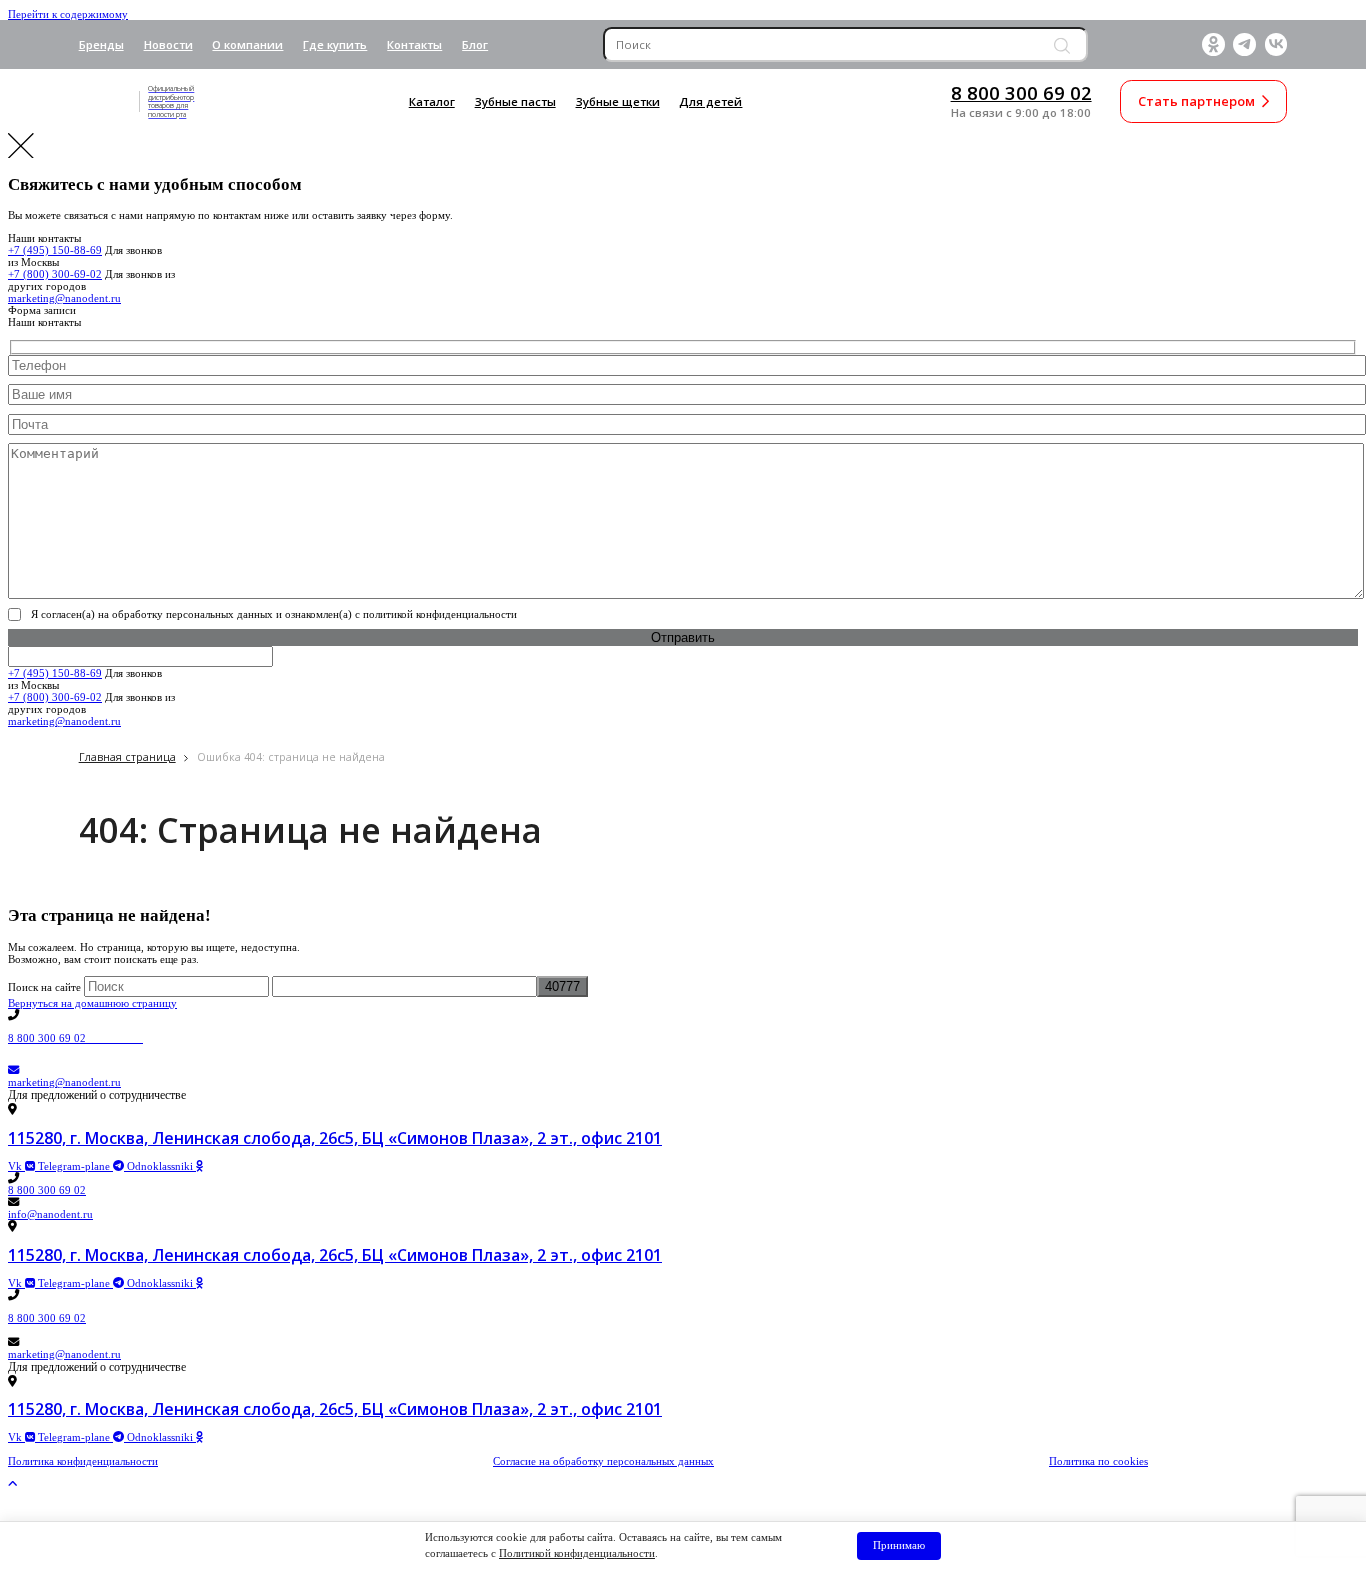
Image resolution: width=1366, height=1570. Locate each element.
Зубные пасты (515, 101)
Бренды (101, 44)
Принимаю (899, 1545)
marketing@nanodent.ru (64, 298)
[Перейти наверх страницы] (13, 1484)
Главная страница (127, 757)
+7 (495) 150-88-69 (55, 250)
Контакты (414, 44)
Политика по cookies (1098, 1461)
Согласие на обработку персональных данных (603, 1461)
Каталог (432, 101)
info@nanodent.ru (50, 1214)
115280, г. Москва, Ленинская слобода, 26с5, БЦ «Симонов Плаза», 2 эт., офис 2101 (335, 1138)
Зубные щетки (618, 101)
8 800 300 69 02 (1021, 92)
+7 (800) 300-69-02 (55, 274)
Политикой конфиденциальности (577, 1553)
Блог (475, 44)
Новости (168, 44)
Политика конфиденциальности (83, 1461)
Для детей (710, 101)
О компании (247, 44)
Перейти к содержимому (68, 14)
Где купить (335, 44)
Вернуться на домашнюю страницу (92, 1003)
